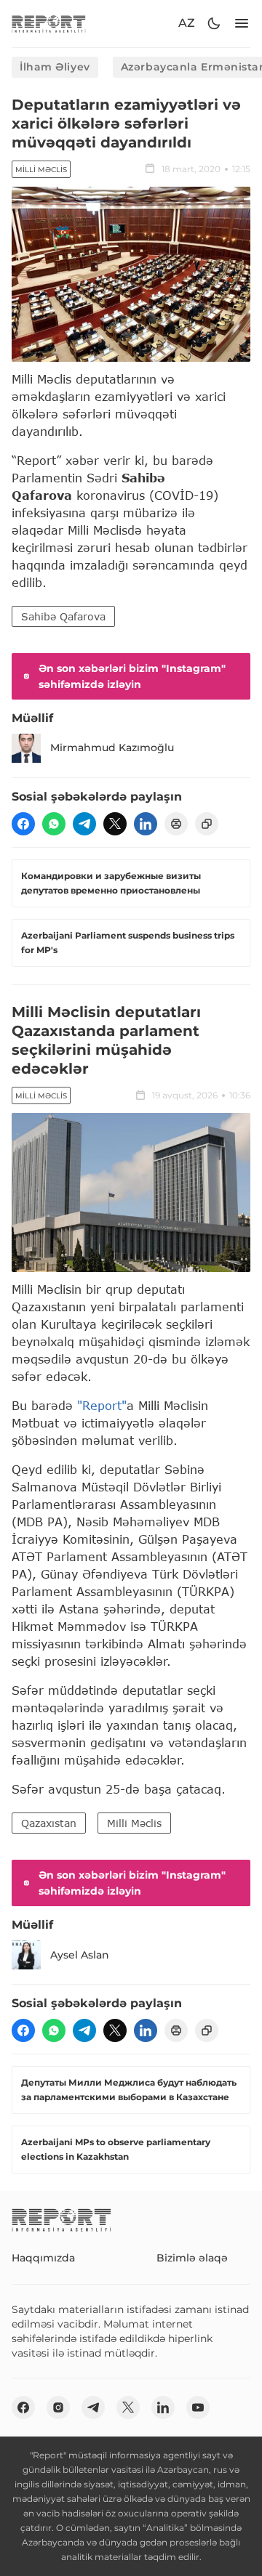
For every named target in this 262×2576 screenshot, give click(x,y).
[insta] (58, 2407)
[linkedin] (146, 824)
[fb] (23, 824)
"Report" (102, 1405)
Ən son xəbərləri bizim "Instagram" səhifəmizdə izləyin (132, 676)
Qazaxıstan (49, 1823)
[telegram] (84, 824)
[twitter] (115, 824)
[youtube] (198, 2407)
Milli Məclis (41, 170)
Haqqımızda (43, 2258)
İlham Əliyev (55, 67)
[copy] (207, 824)
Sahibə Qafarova (63, 616)
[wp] (54, 824)
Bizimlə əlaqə (192, 2258)
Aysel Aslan (80, 1955)
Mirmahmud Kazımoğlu (112, 748)
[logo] (49, 24)
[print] (176, 824)
